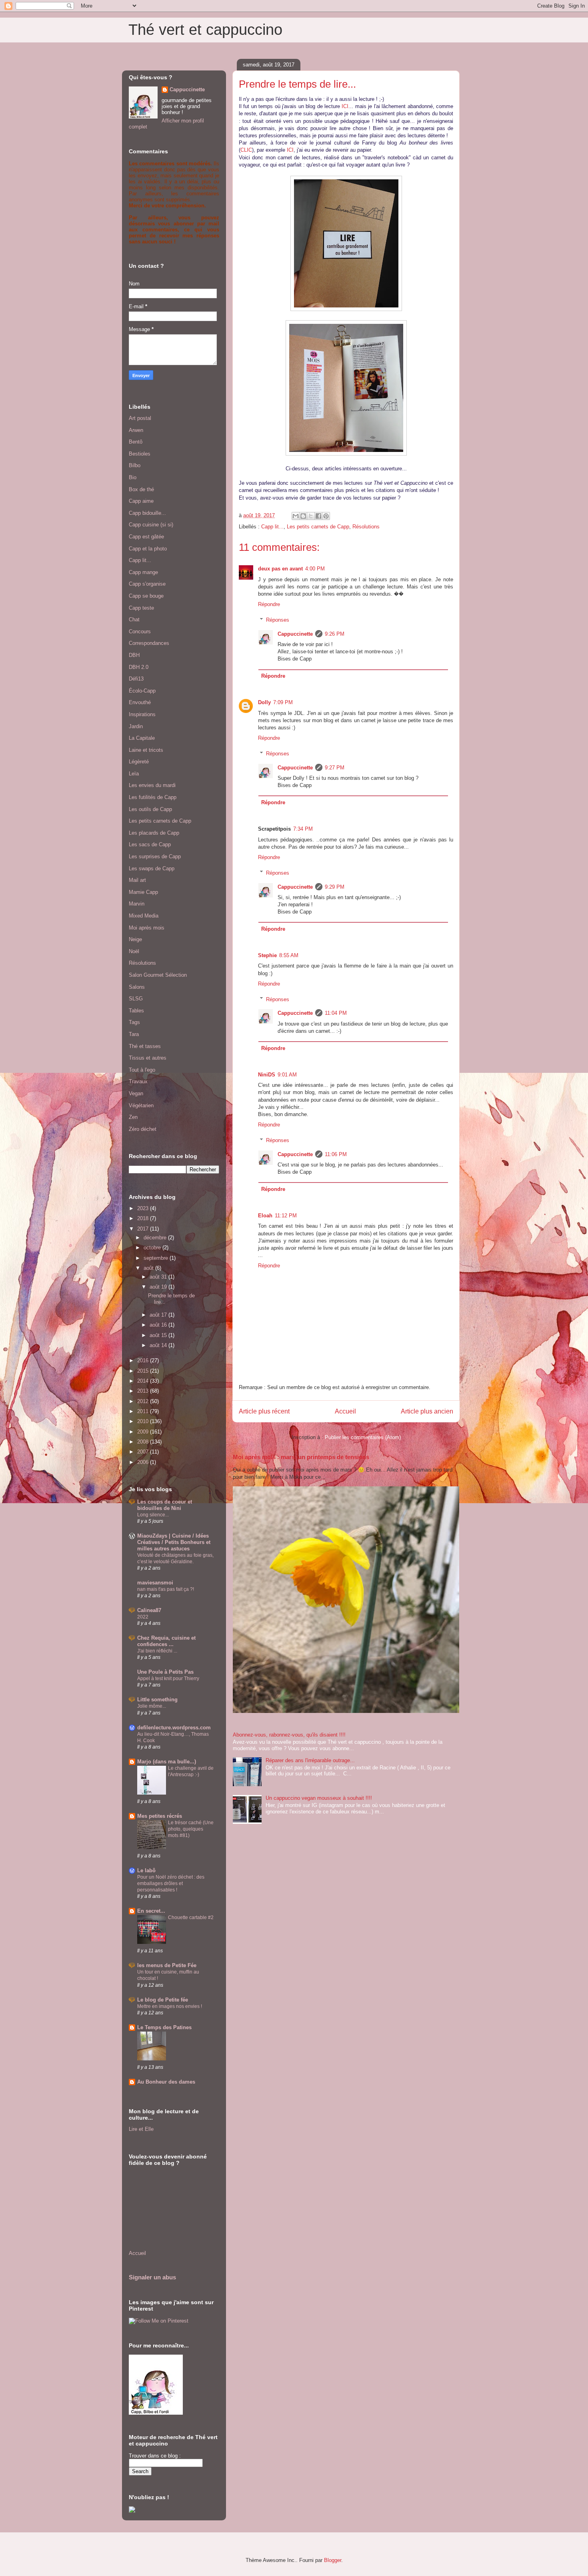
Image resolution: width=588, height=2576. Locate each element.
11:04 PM (336, 1013)
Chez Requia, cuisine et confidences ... (166, 1641)
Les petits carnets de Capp (318, 527)
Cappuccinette (295, 634)
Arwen (136, 430)
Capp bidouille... (147, 513)
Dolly (264, 702)
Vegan (136, 1093)
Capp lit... (272, 527)
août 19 (159, 1287)
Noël (134, 951)
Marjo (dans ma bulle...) (167, 1762)
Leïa (134, 774)
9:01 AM (287, 1075)
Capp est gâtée (146, 537)
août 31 (159, 1277)
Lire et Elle (141, 2129)
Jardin (136, 726)
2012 (144, 1401)
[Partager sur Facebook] (318, 516)
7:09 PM (283, 702)
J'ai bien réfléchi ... (157, 1651)
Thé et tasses (145, 1046)
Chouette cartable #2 (191, 1917)
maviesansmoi (155, 1583)
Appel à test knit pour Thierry (168, 1679)
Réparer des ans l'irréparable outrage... (310, 1760)
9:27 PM (335, 768)
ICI (345, 106)
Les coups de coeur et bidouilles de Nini (165, 1505)
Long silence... (153, 1515)
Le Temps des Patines (164, 2027)
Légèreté (139, 762)
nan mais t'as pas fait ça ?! (166, 1589)
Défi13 (136, 679)
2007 (144, 1452)
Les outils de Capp (150, 809)
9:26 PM (335, 634)
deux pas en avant (280, 569)
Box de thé (141, 489)
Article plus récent (264, 1411)
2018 (144, 1218)
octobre (153, 1248)
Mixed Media (144, 916)
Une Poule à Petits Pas (165, 1672)
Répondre (269, 604)
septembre (157, 1258)
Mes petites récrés (160, 1816)
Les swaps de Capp (152, 868)
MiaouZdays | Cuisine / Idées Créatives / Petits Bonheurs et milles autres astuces (174, 1542)
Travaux (138, 1081)
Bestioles (140, 454)
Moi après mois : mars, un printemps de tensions (301, 1457)
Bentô (136, 442)
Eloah (265, 1216)
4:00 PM (315, 569)
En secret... (151, 1911)
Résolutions (366, 527)
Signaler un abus (152, 2277)
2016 (144, 1360)
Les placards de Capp (154, 833)
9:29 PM (335, 887)
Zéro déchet (143, 1129)
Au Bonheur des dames (166, 2082)
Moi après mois (147, 928)
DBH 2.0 (139, 667)
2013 (144, 1391)
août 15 (159, 1335)
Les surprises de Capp (155, 856)
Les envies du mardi (152, 785)
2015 (144, 1371)
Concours (140, 631)
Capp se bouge (146, 596)
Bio (133, 477)
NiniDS (267, 1075)
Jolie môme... (152, 1706)
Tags (134, 1022)
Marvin (137, 904)
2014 (144, 1381)
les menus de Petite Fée (167, 1965)
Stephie (267, 955)
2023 (144, 1208)
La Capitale (142, 738)
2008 (144, 1442)
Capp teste (141, 608)
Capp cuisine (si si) (151, 525)
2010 (144, 1421)
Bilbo (135, 465)
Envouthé (140, 702)
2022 (143, 1617)
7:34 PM (303, 829)
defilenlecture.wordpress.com (174, 1728)
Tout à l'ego (142, 1070)
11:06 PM (336, 1154)
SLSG (136, 999)
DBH (134, 655)
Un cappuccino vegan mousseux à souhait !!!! (319, 1798)
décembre (156, 1238)
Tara (134, 1034)
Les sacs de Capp (150, 844)
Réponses (278, 620)
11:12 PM (286, 1216)
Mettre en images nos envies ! (170, 2006)
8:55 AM (289, 955)
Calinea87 (149, 1610)
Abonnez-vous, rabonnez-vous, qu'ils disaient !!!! (289, 1735)
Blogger (333, 2560)
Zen (133, 1117)
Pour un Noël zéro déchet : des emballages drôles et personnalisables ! (171, 1883)
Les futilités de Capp (153, 797)
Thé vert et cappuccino (205, 30)
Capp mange (143, 572)
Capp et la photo (148, 549)
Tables (136, 1011)
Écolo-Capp (142, 691)
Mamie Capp (143, 892)
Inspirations (142, 714)
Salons (137, 987)
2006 (144, 1462)
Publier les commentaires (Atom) (363, 1437)
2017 (144, 1229)
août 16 (159, 1325)
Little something (157, 1700)
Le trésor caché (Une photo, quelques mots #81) (191, 1829)
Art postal (140, 418)
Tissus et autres (148, 1058)
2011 (144, 1411)
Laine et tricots (146, 750)
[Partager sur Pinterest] (326, 516)
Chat (134, 619)
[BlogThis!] (303, 516)
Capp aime (141, 501)
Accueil (345, 1411)
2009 (144, 1432)
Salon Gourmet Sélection (158, 975)
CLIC (246, 150)
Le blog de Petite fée (163, 2000)
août (149, 1268)
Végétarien (141, 1105)
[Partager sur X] (311, 516)
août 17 (159, 1315)
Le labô (146, 1870)
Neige (135, 939)
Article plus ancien (427, 1411)
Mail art (137, 880)
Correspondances (149, 643)
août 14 (159, 1345)
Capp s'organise (147, 584)
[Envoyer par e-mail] (296, 516)
